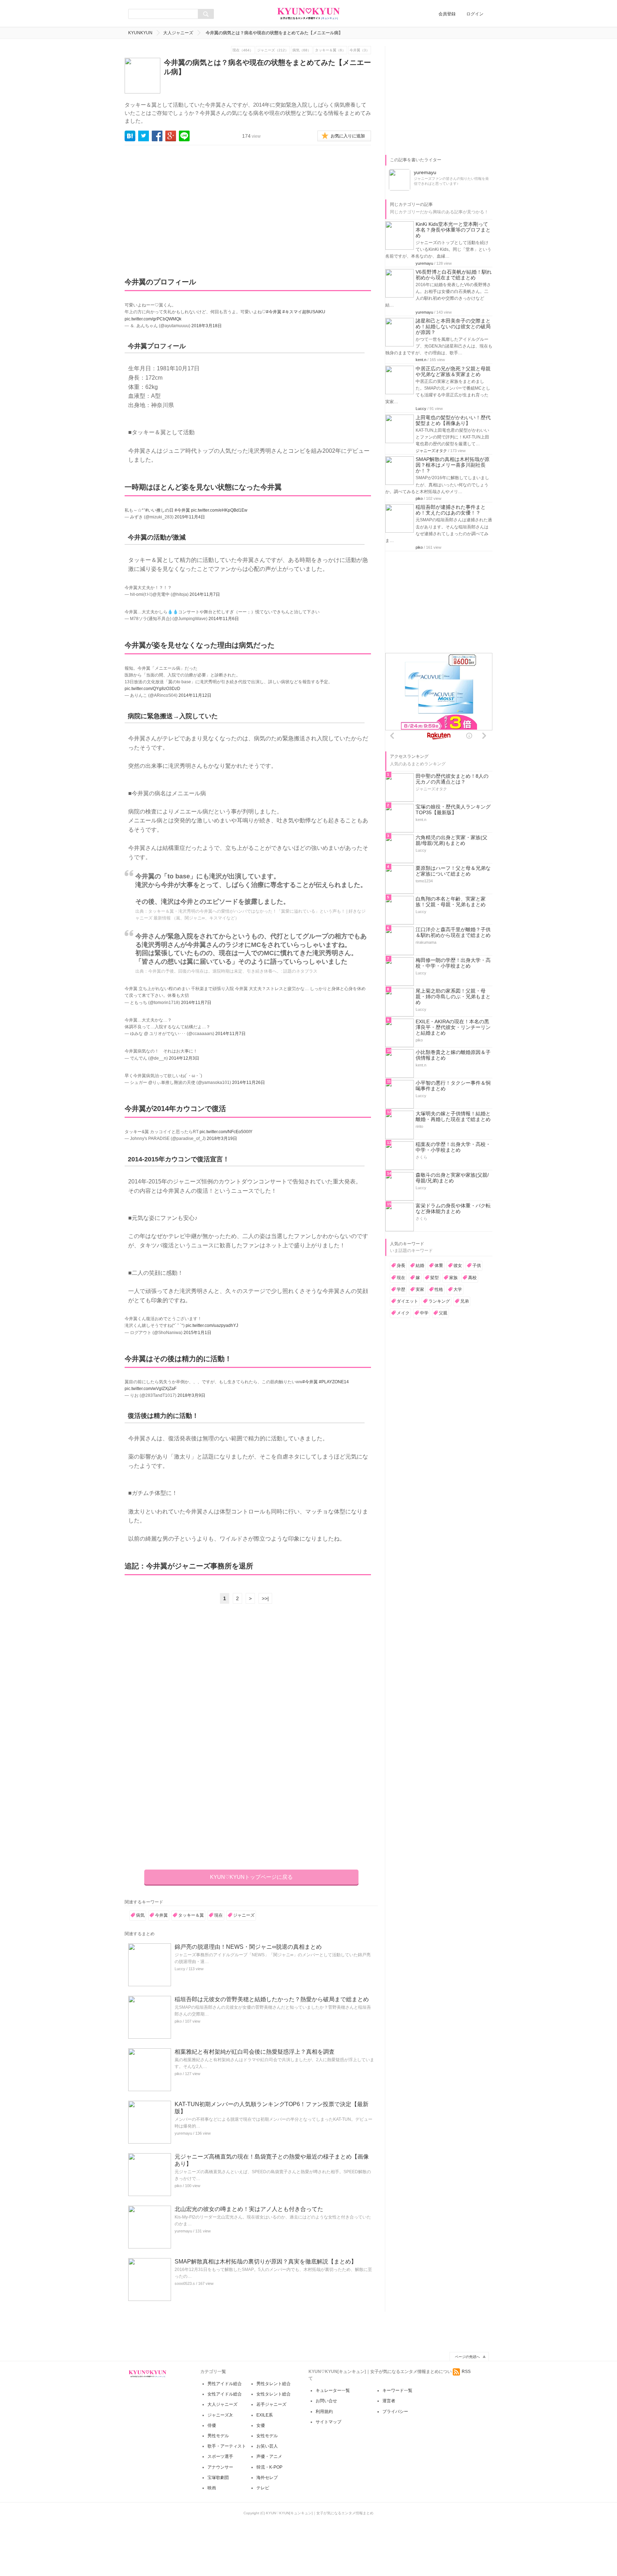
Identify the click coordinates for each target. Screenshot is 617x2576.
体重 (439, 1266)
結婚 (420, 1266)
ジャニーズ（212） (273, 50)
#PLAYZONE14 (334, 1382)
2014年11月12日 (195, 695)
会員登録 (447, 14)
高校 (472, 1278)
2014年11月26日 (249, 1082)
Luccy (180, 1969)
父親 (443, 1313)
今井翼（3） (360, 50)
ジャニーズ (244, 1915)
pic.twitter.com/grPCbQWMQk (153, 319)
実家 (420, 1289)
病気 (140, 1915)
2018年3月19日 (222, 1139)
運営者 (389, 2401)
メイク (403, 1313)
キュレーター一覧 (333, 2390)
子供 (477, 1266)
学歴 (401, 1289)
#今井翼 (274, 312)
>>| (265, 1598)
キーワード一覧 (397, 2390)
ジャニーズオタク (431, 451)
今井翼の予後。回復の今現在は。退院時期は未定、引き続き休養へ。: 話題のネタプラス (233, 971)
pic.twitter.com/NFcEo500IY (226, 1132)
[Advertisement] (191, 206)
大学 (458, 1289)
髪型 (435, 1278)
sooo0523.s (185, 2283)
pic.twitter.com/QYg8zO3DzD (152, 689)
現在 (219, 1915)
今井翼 (161, 1915)
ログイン (475, 14)
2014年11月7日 (205, 594)
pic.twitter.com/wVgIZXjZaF (151, 1389)
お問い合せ (326, 2401)
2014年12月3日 (184, 1058)
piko (178, 2021)
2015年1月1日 (197, 1333)
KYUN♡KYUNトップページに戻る (251, 1877)
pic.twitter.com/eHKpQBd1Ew (219, 510)
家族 (453, 1278)
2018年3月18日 (207, 326)
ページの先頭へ (467, 2357)
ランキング (439, 1301)
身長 (401, 1266)
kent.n (421, 360)
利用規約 (324, 2412)
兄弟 (465, 1301)
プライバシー (395, 2412)
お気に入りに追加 (348, 136)
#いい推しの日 (159, 510)
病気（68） (302, 50)
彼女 (458, 1266)
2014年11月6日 (224, 619)
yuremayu (183, 2133)
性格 (439, 1289)
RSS (466, 2372)
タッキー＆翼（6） (330, 50)
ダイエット (407, 1301)
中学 (424, 1313)
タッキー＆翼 (191, 1915)
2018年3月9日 (191, 1395)
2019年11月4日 (190, 517)
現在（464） (243, 50)
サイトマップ (328, 2422)
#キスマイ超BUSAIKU (304, 312)
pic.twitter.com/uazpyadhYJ (212, 1325)
